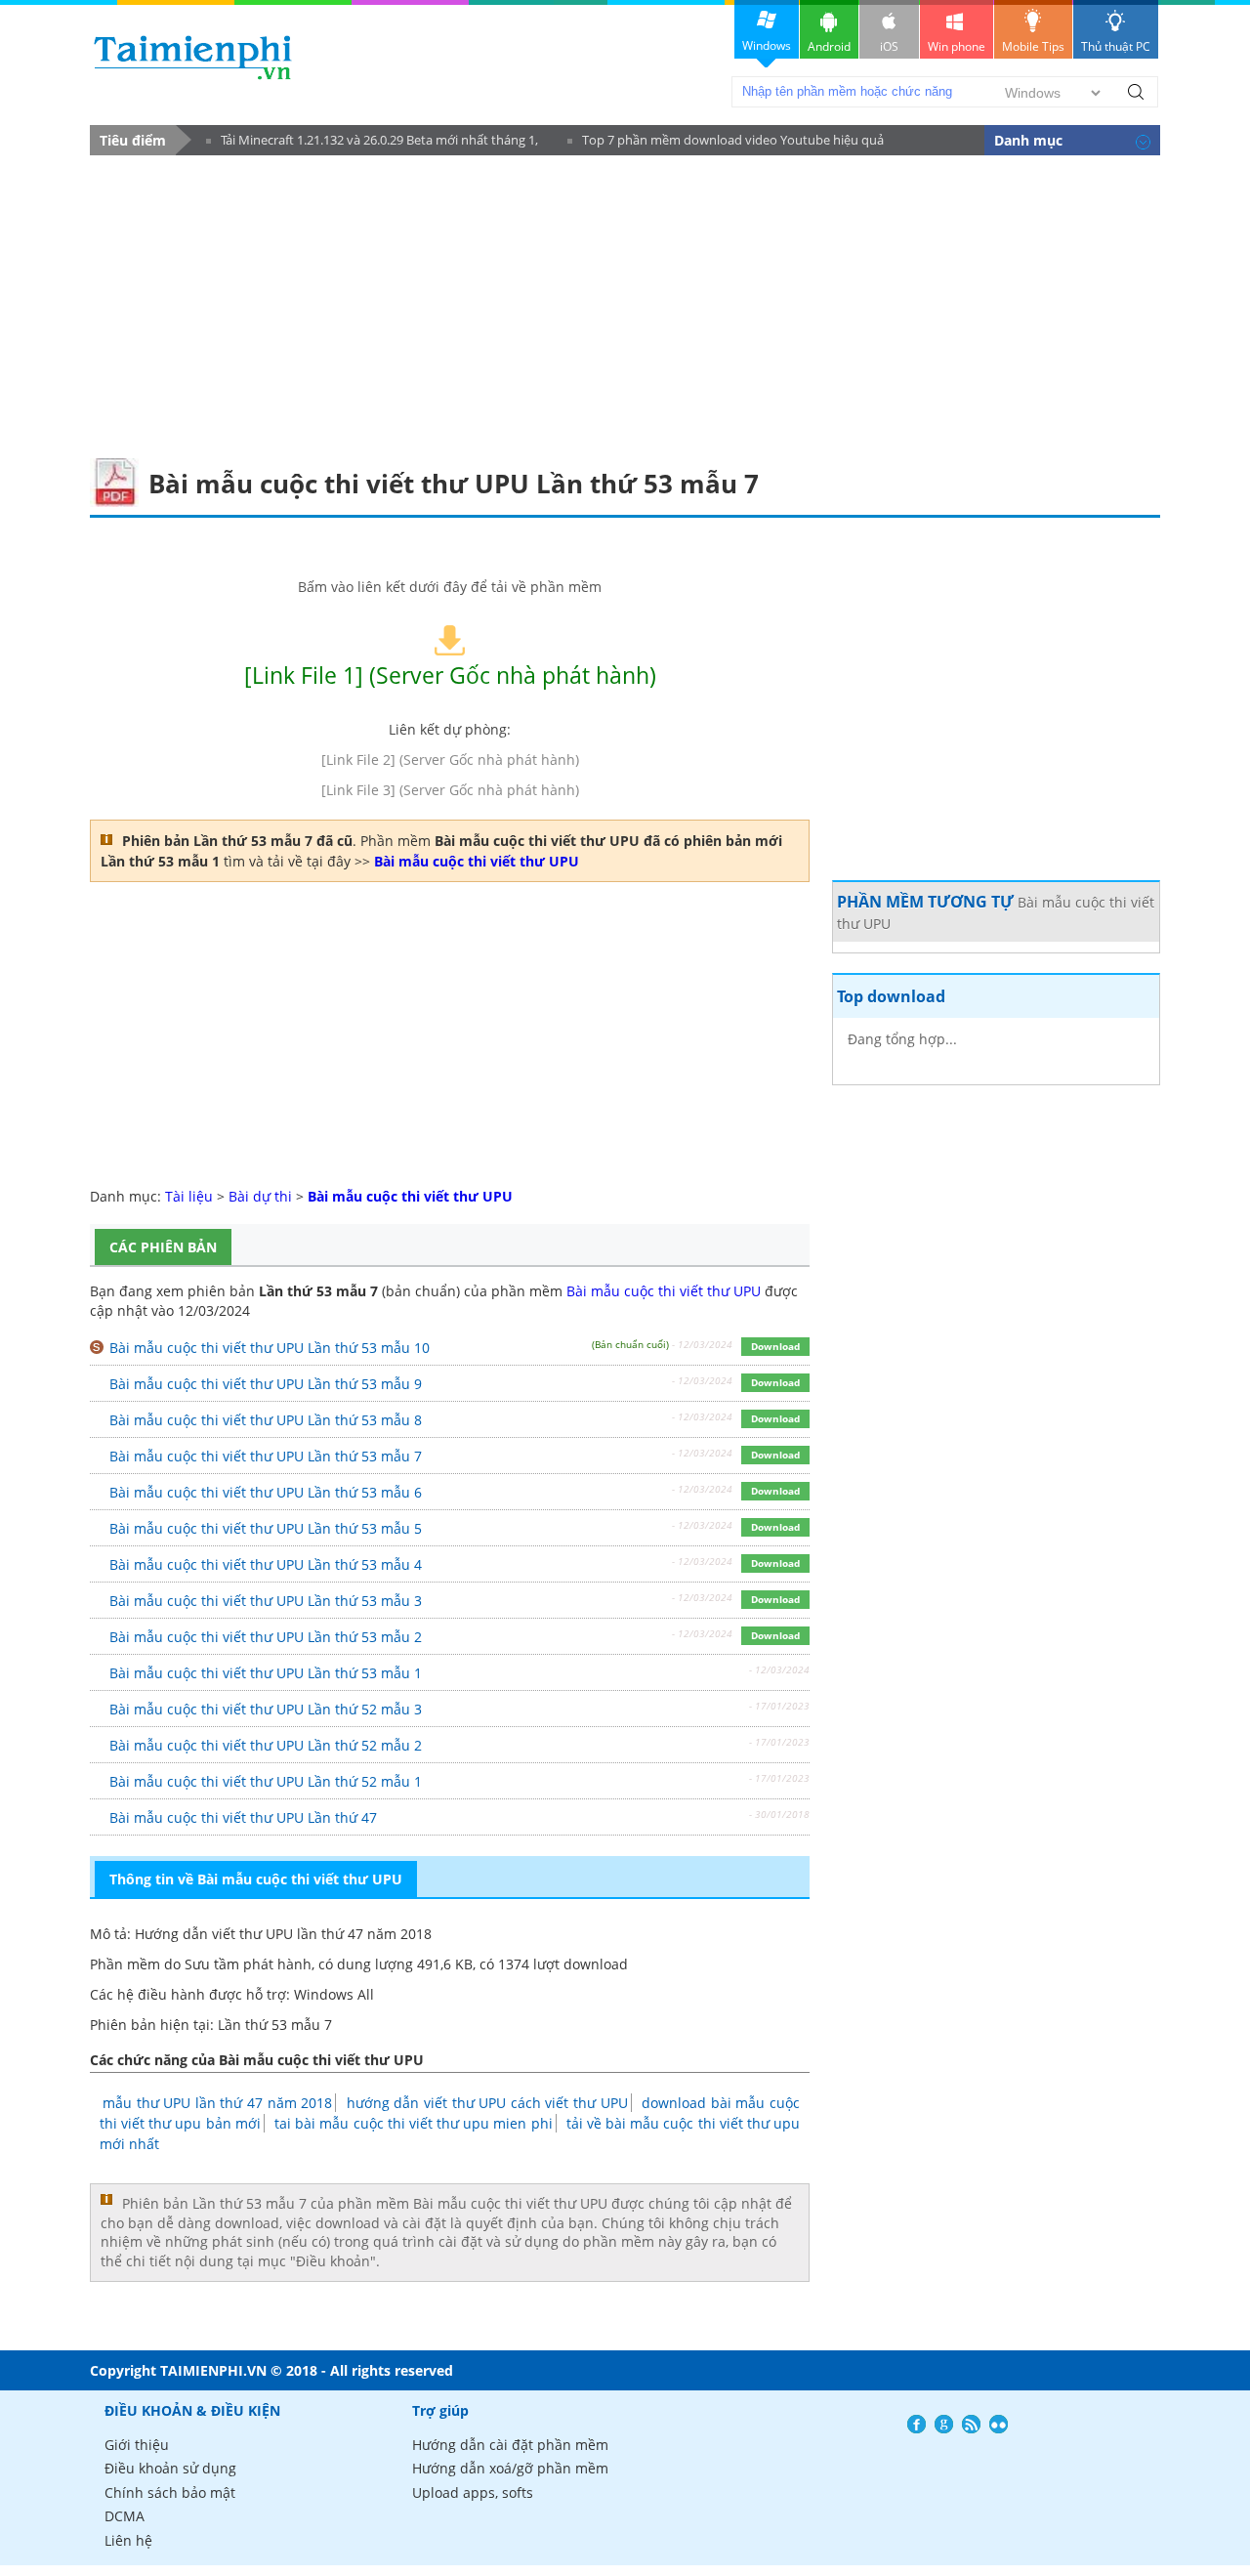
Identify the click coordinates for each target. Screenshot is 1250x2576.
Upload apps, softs (473, 2492)
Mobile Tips (1033, 46)
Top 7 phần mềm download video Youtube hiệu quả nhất (726, 143)
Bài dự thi (260, 1196)
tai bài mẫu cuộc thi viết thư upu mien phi (414, 2123)
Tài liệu (189, 1196)
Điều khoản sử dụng (170, 2468)
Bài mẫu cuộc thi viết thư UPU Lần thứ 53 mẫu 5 (266, 1528)
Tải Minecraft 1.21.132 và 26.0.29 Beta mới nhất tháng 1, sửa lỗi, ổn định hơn (372, 143)
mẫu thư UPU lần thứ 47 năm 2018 (217, 2103)
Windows (767, 45)
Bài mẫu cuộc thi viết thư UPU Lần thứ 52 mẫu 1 (266, 1781)
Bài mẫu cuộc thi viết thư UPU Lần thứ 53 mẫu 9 (266, 1384)
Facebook (917, 2424)
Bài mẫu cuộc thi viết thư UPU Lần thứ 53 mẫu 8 (266, 1420)
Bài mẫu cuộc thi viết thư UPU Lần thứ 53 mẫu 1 (266, 1673)
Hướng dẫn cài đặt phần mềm (510, 2445)
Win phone (957, 46)
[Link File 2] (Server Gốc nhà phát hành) (450, 760)
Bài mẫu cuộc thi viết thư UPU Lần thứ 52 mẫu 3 (266, 1709)
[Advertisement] (625, 302)
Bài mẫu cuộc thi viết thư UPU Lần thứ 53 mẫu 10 (270, 1348)
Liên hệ (128, 2540)
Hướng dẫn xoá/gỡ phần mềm (510, 2468)
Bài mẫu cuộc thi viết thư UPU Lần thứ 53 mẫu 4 (266, 1564)
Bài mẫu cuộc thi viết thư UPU (664, 1291)
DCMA (125, 2516)
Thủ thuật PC (1116, 46)
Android (829, 46)
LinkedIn (999, 2424)
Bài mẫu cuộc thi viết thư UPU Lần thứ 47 (243, 1817)
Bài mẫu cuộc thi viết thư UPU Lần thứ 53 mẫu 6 (266, 1492)
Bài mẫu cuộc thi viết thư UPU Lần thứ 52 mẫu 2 (266, 1745)
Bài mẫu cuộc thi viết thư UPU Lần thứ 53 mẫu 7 (266, 1456)
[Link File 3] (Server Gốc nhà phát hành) (450, 790)
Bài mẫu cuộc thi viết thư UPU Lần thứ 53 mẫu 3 (266, 1601)
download (193, 57)
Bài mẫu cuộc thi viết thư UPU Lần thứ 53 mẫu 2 (266, 1637)
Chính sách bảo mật (170, 2492)
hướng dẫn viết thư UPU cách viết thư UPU (487, 2103)
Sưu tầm (212, 1964)
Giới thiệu (137, 2445)
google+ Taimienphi (944, 2424)
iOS (889, 46)
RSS (971, 2424)
